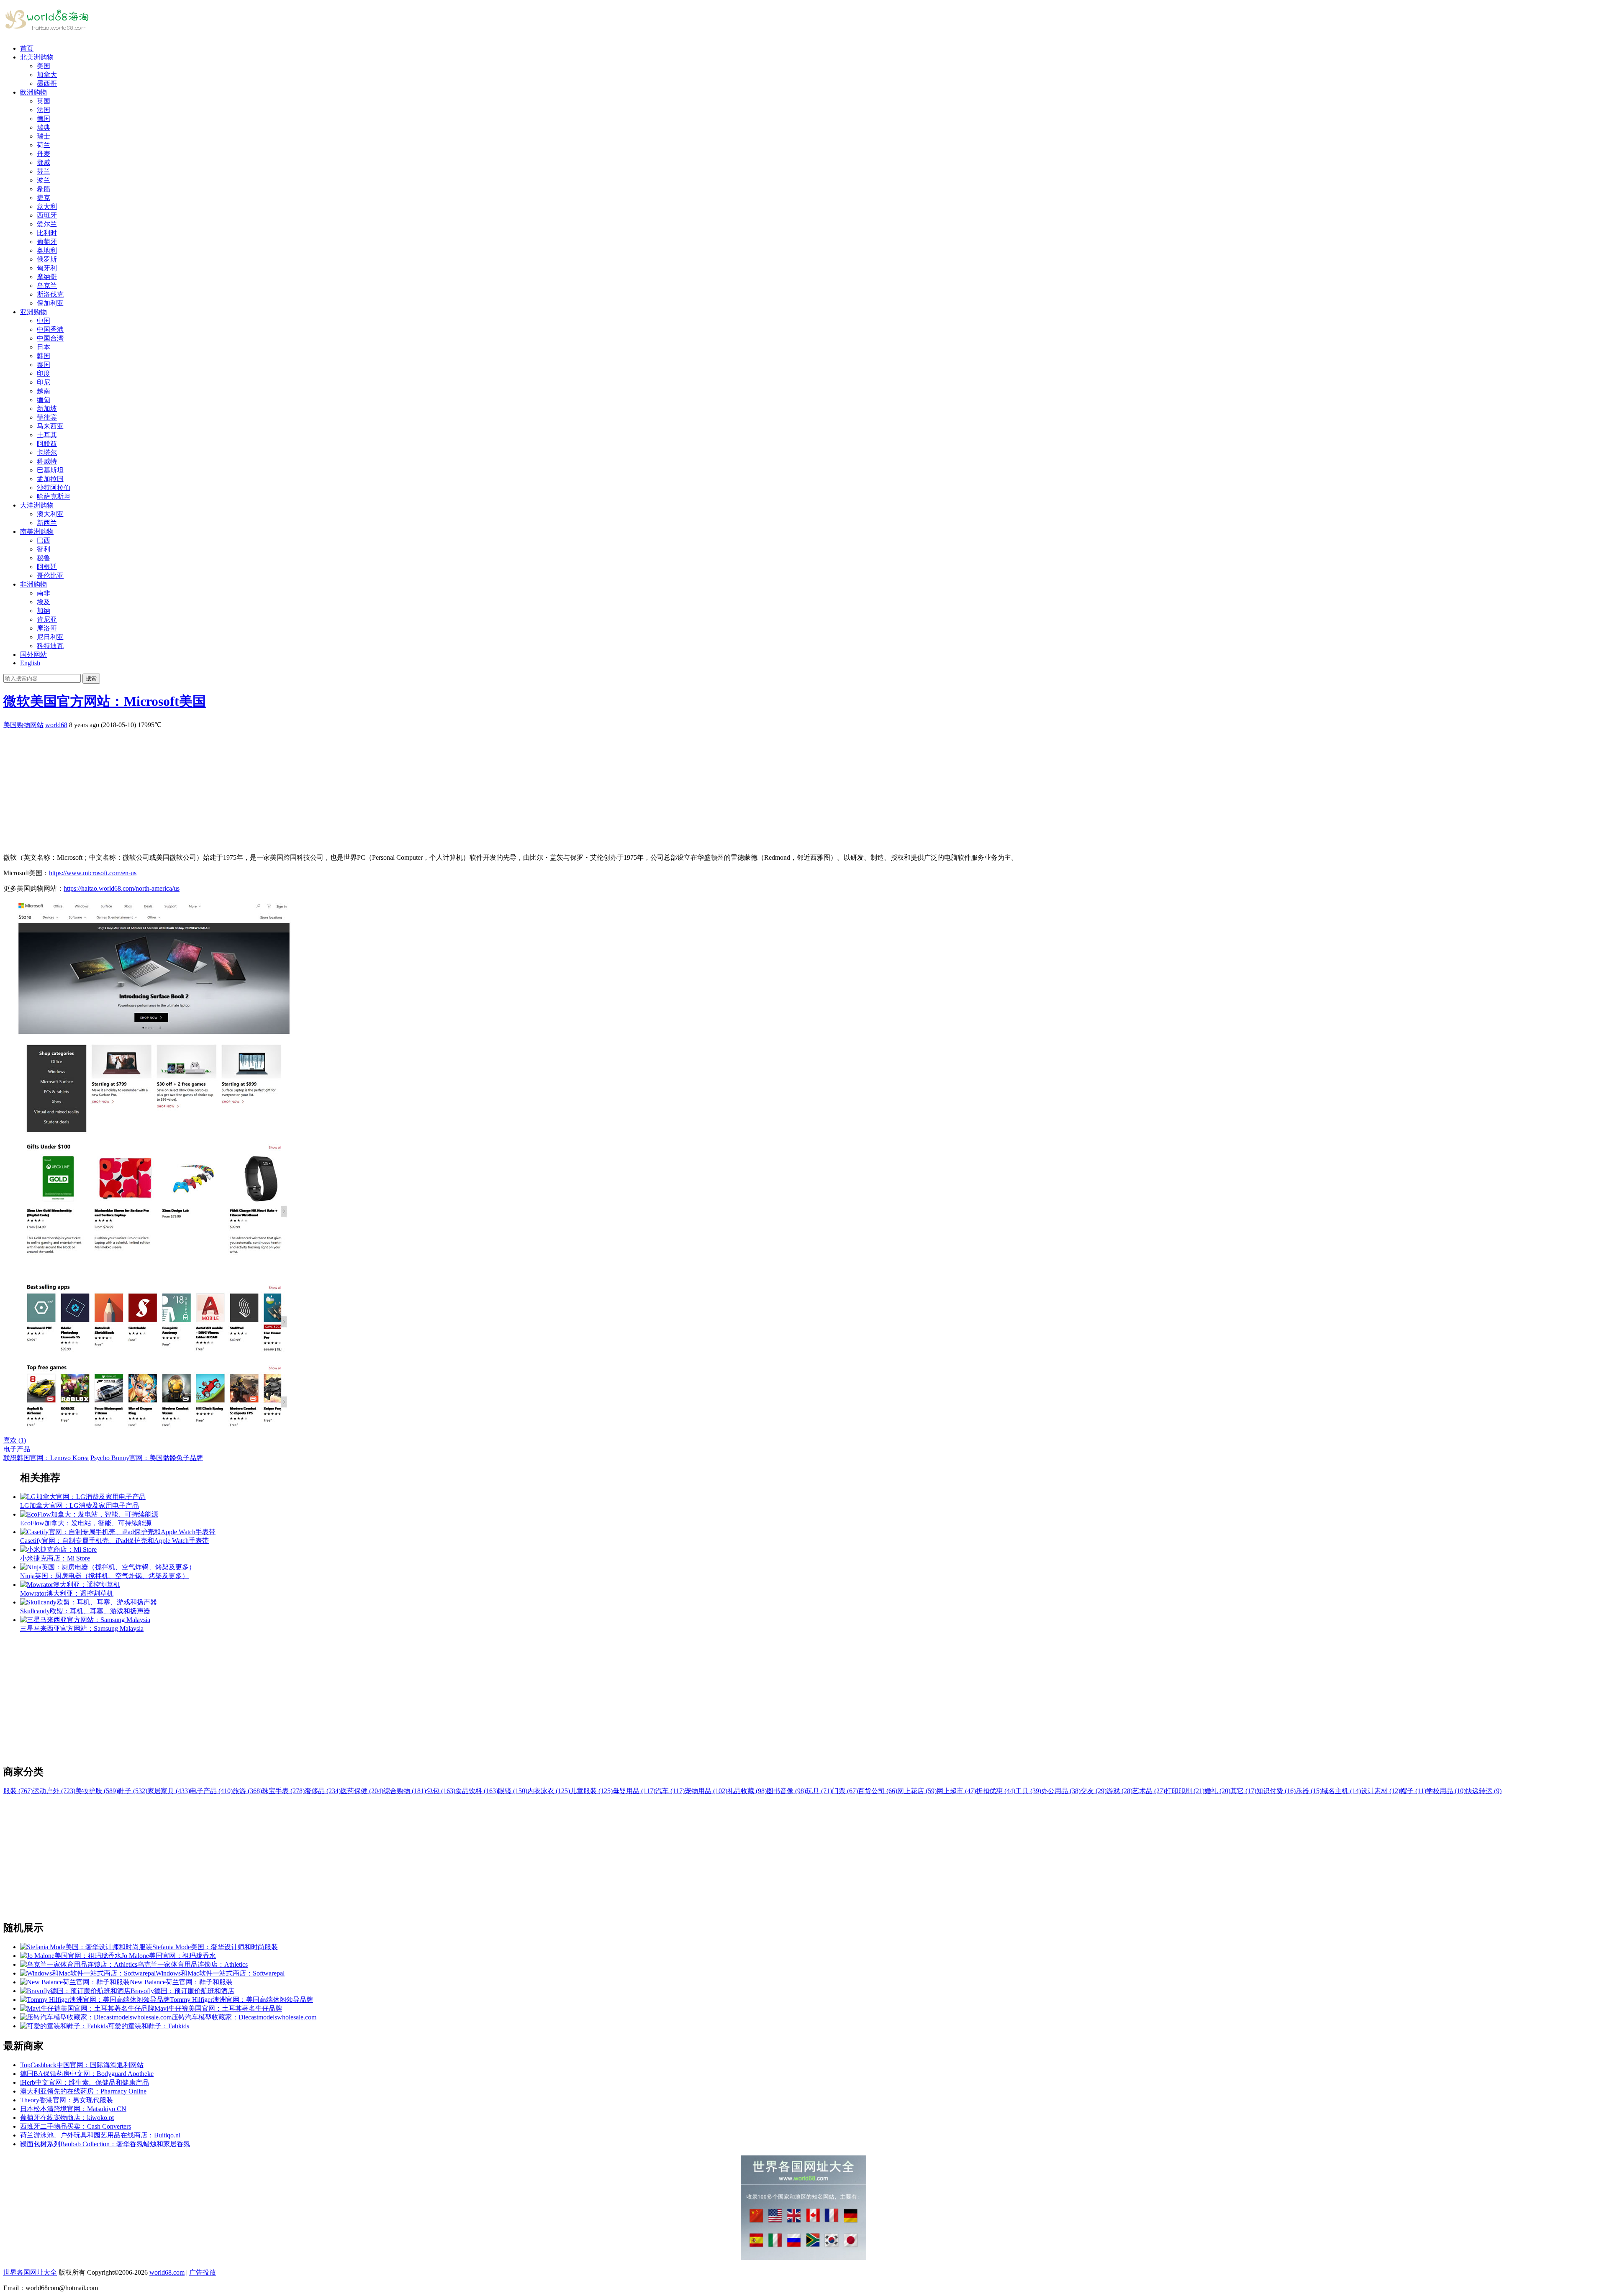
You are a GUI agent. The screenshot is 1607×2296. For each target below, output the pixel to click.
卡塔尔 (47, 452)
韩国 (44, 356)
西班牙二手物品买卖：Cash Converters (76, 2126)
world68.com (167, 2272)
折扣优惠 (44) (996, 1791)
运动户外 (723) (54, 1791)
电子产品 (17, 1449)
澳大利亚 (50, 514)
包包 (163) (441, 1791)
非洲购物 (33, 584)
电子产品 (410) (211, 1791)
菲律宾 (47, 417)
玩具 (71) (819, 1791)
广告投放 (203, 2272)
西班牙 (47, 215)
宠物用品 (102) (706, 1791)
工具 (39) (1028, 1791)
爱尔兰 (47, 224)
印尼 (44, 382)
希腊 (44, 189)
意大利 (47, 206)
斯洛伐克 (50, 294)
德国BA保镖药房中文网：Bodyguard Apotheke (87, 2074)
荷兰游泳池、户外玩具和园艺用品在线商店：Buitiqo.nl (100, 2135)
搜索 (91, 678)
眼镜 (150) (513, 1791)
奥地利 (47, 250)
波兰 (44, 180)
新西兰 (47, 523)
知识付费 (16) (1276, 1791)
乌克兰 (47, 286)
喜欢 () (15, 1440)
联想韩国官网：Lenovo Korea (46, 1458)
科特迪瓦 (50, 646)
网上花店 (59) (917, 1791)
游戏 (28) (1119, 1791)
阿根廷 (47, 567)
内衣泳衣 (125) (549, 1791)
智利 (44, 549)
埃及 (44, 602)
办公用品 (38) (1061, 1791)
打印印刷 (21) (1185, 1791)
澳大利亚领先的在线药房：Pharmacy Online (83, 2091)
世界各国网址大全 (30, 2272)
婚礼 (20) (1217, 1791)
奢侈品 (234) (323, 1791)
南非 (44, 593)
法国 (44, 110)
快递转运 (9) (1484, 1791)
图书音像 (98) (786, 1791)
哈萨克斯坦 (54, 496)
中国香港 (50, 329)
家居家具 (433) (169, 1791)
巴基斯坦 (50, 470)
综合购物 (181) (405, 1791)
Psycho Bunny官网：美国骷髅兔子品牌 (147, 1458)
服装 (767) (18, 1791)
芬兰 (44, 171)
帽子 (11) (1413, 1791)
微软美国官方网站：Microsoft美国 (105, 701)
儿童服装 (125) (591, 1791)
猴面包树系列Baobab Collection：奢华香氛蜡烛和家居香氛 (105, 2144)
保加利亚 (50, 303)
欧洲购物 (33, 92)
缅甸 (44, 400)
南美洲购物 (37, 532)
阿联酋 (47, 444)
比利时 (47, 233)
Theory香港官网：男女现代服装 (67, 2100)
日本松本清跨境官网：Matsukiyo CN (73, 2109)
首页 (27, 48)
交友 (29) (1094, 1791)
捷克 (44, 198)
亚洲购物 (33, 312)
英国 (44, 101)
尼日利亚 (50, 637)
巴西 (44, 540)
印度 (44, 373)
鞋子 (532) (133, 1791)
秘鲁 (44, 558)
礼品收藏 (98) (747, 1791)
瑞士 (44, 136)
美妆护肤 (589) (97, 1791)
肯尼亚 (47, 619)
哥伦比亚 (50, 575)
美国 (44, 66)
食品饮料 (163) (477, 1791)
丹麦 (44, 154)
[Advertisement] (254, 788)
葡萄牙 (47, 242)
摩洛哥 (47, 628)
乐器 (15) (1309, 1791)
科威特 (47, 461)
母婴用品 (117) (634, 1791)
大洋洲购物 (37, 505)
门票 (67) (845, 1791)
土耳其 (47, 435)
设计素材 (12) (1381, 1791)
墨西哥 (47, 83)
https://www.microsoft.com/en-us (93, 873)
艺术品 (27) (1149, 1791)
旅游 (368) (247, 1791)
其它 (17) (1243, 1791)
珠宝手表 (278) (283, 1791)
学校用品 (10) (1446, 1791)
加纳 (44, 611)
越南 (44, 391)
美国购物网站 (23, 725)
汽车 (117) (670, 1791)
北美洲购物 (37, 57)
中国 (44, 321)
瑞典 (44, 127)
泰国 (44, 365)
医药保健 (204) (362, 1791)
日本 (44, 347)
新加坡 (47, 409)
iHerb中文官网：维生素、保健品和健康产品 (85, 2082)
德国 (44, 119)
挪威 (44, 163)
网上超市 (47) (956, 1791)
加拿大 (47, 75)
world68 (56, 725)
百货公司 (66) (878, 1791)
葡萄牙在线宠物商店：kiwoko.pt (67, 2118)
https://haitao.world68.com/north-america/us (122, 888)
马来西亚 (50, 426)
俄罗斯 (47, 259)
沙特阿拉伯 (54, 488)
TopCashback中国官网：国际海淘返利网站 (82, 2065)
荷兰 (44, 145)
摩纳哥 (47, 277)
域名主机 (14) (1341, 1791)
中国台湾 (50, 338)
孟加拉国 (50, 479)
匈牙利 (47, 268)
